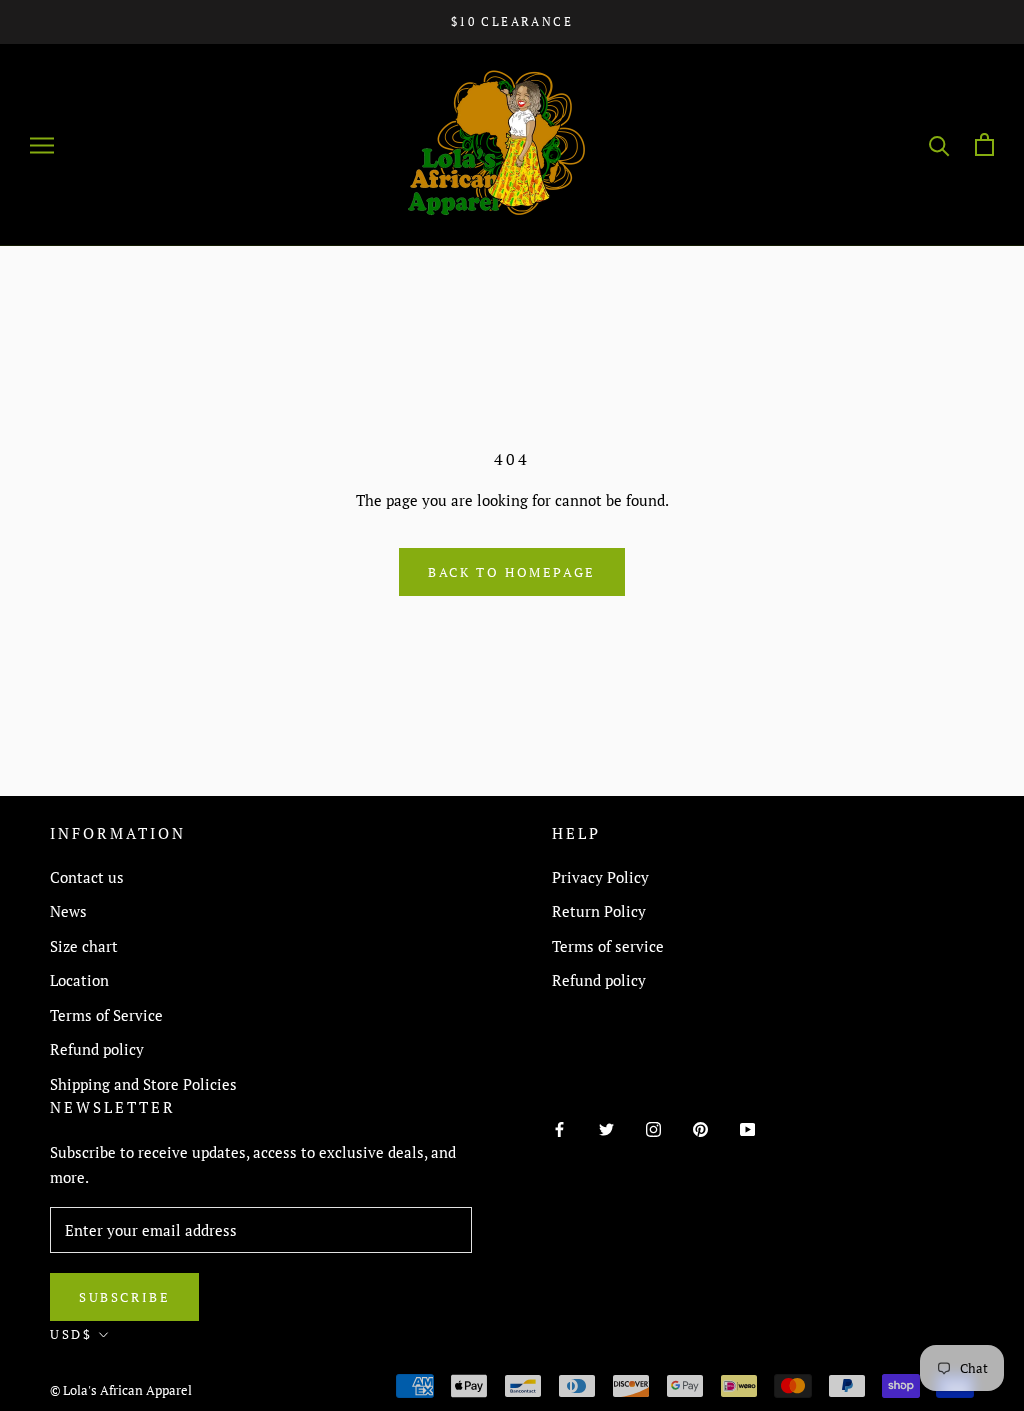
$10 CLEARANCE (512, 21)
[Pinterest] (700, 1127)
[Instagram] (653, 1127)
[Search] (939, 144)
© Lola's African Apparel (121, 1390)
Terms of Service (106, 1015)
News (68, 911)
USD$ (71, 1334)
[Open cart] (984, 144)
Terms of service (608, 946)
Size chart (84, 946)
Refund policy (97, 1049)
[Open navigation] (42, 145)
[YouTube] (747, 1127)
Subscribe (124, 1297)
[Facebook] (559, 1127)
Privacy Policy (600, 877)
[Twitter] (606, 1127)
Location (79, 980)
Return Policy (599, 911)
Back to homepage (512, 572)
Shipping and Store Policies (143, 1084)
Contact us (87, 877)
